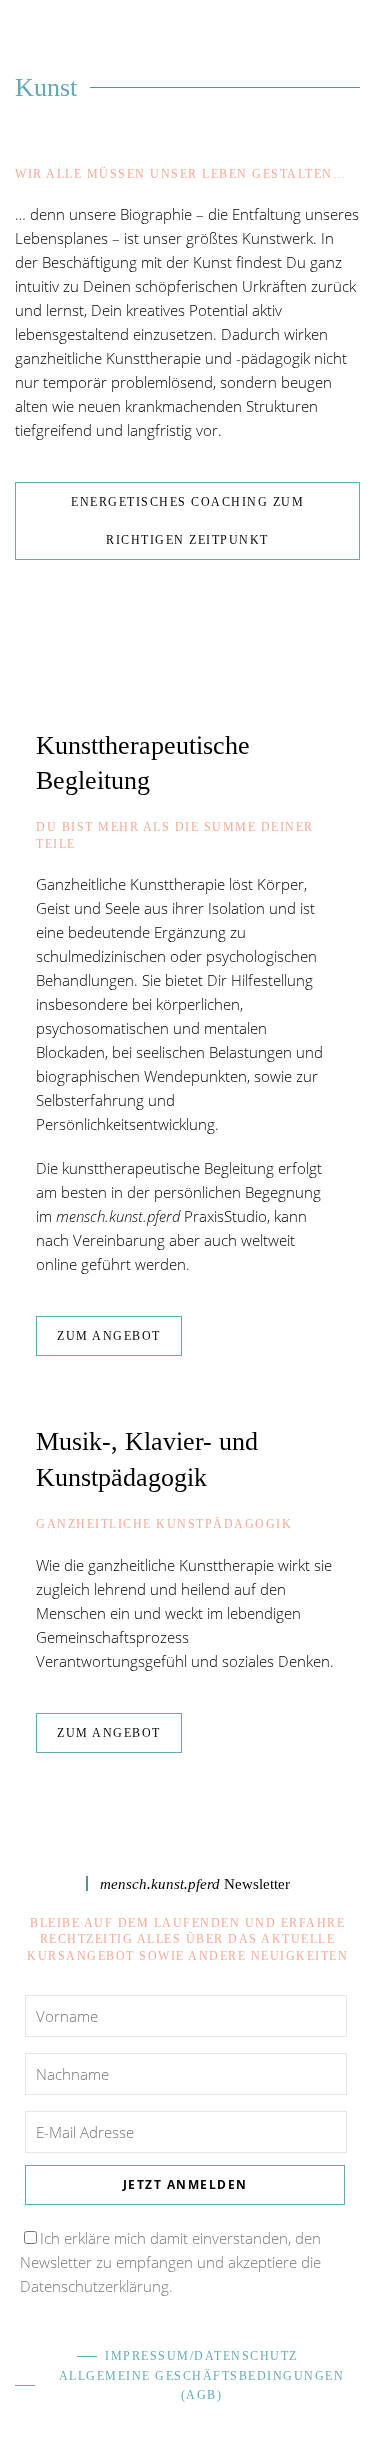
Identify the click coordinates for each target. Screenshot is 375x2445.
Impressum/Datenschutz (201, 2356)
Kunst (46, 87)
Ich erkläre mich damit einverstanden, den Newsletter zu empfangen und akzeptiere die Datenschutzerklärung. (170, 2262)
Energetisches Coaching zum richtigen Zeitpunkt (187, 521)
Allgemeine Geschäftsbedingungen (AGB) (202, 2385)
